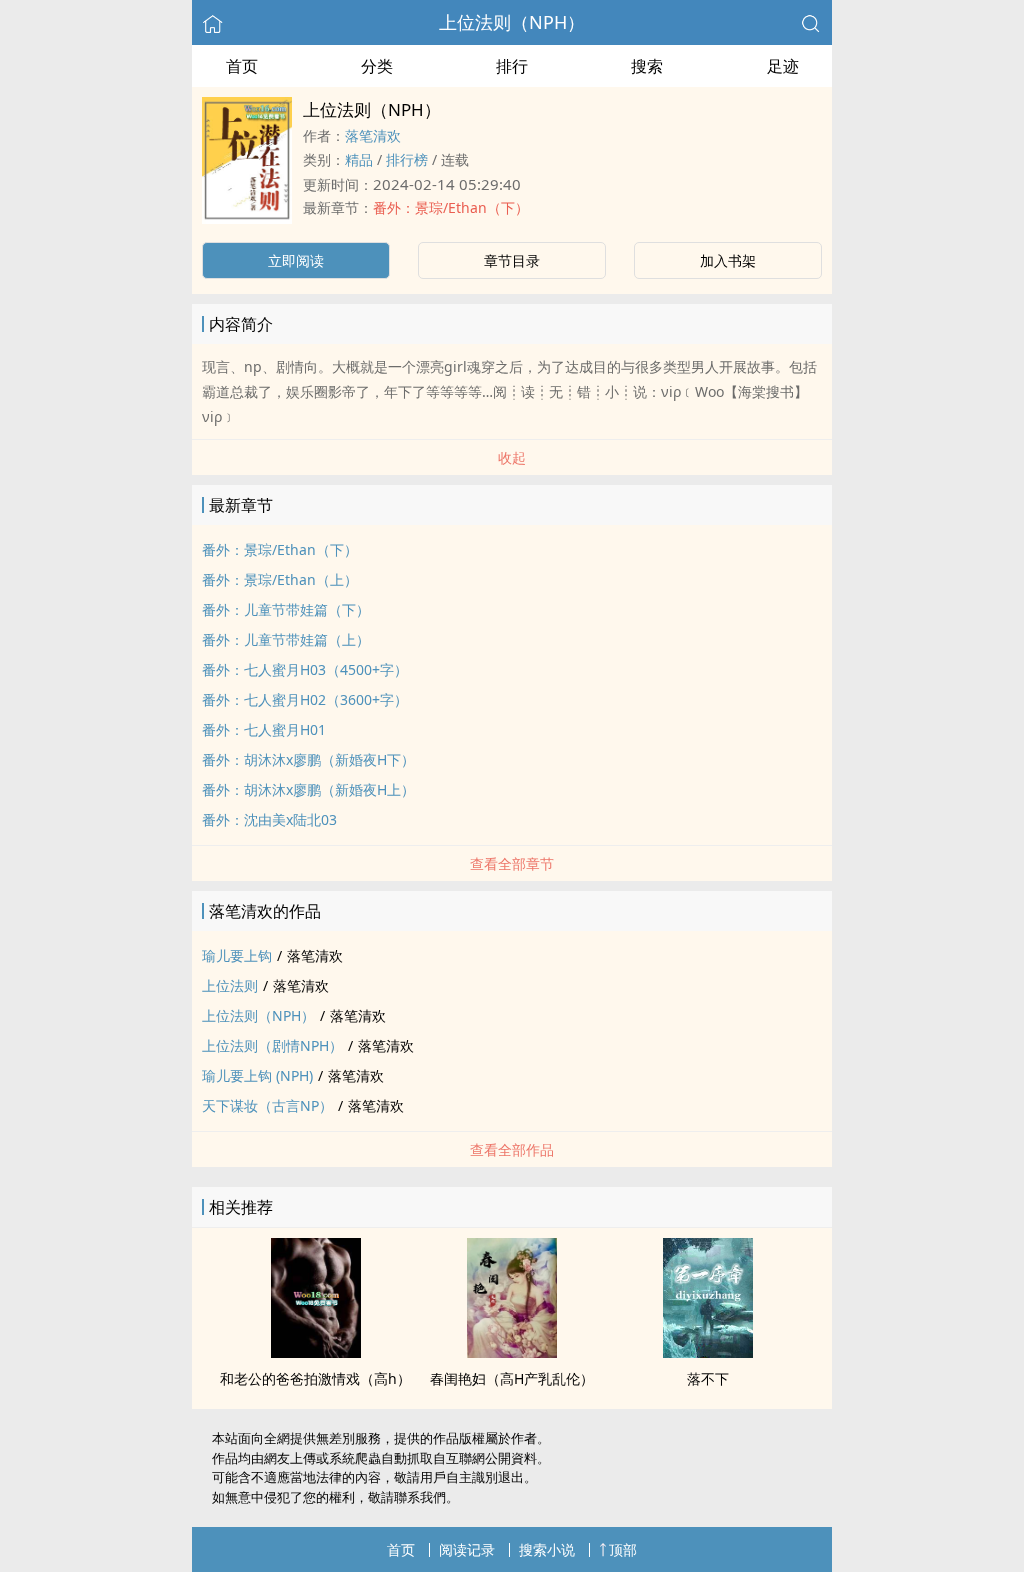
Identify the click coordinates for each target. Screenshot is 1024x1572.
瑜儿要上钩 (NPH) (257, 1075)
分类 (377, 66)
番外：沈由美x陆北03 (269, 819)
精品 (359, 159)
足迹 (783, 66)
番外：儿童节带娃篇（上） (286, 639)
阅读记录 (467, 1549)
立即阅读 (296, 260)
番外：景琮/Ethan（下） (451, 207)
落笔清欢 (373, 135)
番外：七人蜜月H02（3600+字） (305, 699)
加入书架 (728, 260)
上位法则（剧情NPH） (272, 1045)
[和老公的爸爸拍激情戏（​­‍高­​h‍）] (316, 1352)
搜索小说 (547, 1549)
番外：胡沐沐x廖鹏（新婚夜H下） (308, 759)
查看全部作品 (512, 1149)
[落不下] (708, 1352)
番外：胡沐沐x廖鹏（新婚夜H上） (308, 789)
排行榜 (407, 159)
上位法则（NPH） (512, 22)
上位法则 (230, 985)
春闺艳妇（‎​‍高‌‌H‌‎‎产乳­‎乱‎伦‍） (512, 1378)
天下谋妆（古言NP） (267, 1105)
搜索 (647, 66)
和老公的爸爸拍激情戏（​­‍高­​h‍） (315, 1378)
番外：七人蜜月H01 (264, 729)
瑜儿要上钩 (237, 955)
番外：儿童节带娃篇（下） (286, 609)
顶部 (623, 1549)
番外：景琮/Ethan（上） (280, 579)
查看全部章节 (512, 863)
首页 (242, 66)
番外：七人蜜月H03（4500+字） (305, 669)
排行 (512, 66)
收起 (512, 457)
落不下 (708, 1378)
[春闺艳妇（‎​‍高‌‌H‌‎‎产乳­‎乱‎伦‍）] (512, 1352)
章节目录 (512, 260)
